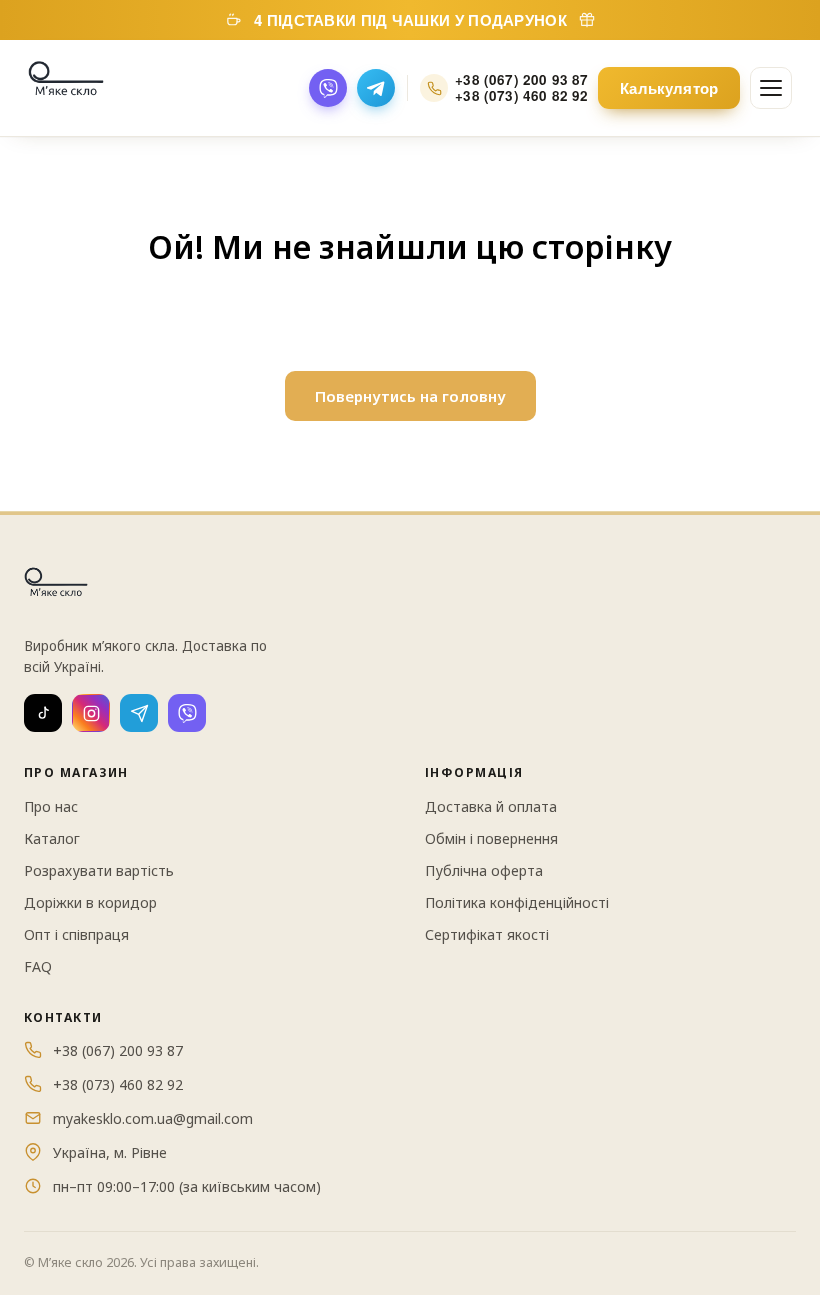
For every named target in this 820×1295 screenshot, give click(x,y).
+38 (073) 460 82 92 (521, 96)
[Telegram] (376, 88)
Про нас (51, 806)
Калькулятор (669, 88)
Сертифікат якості (487, 934)
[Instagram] (91, 713)
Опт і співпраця (76, 934)
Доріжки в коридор (90, 902)
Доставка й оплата (491, 806)
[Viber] (328, 88)
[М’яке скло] (66, 88)
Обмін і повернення (491, 838)
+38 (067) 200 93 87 (521, 80)
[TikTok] (43, 713)
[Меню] (771, 88)
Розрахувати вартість (99, 870)
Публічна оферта (484, 870)
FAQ (38, 966)
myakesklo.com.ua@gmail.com (153, 1118)
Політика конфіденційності (517, 902)
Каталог (52, 838)
